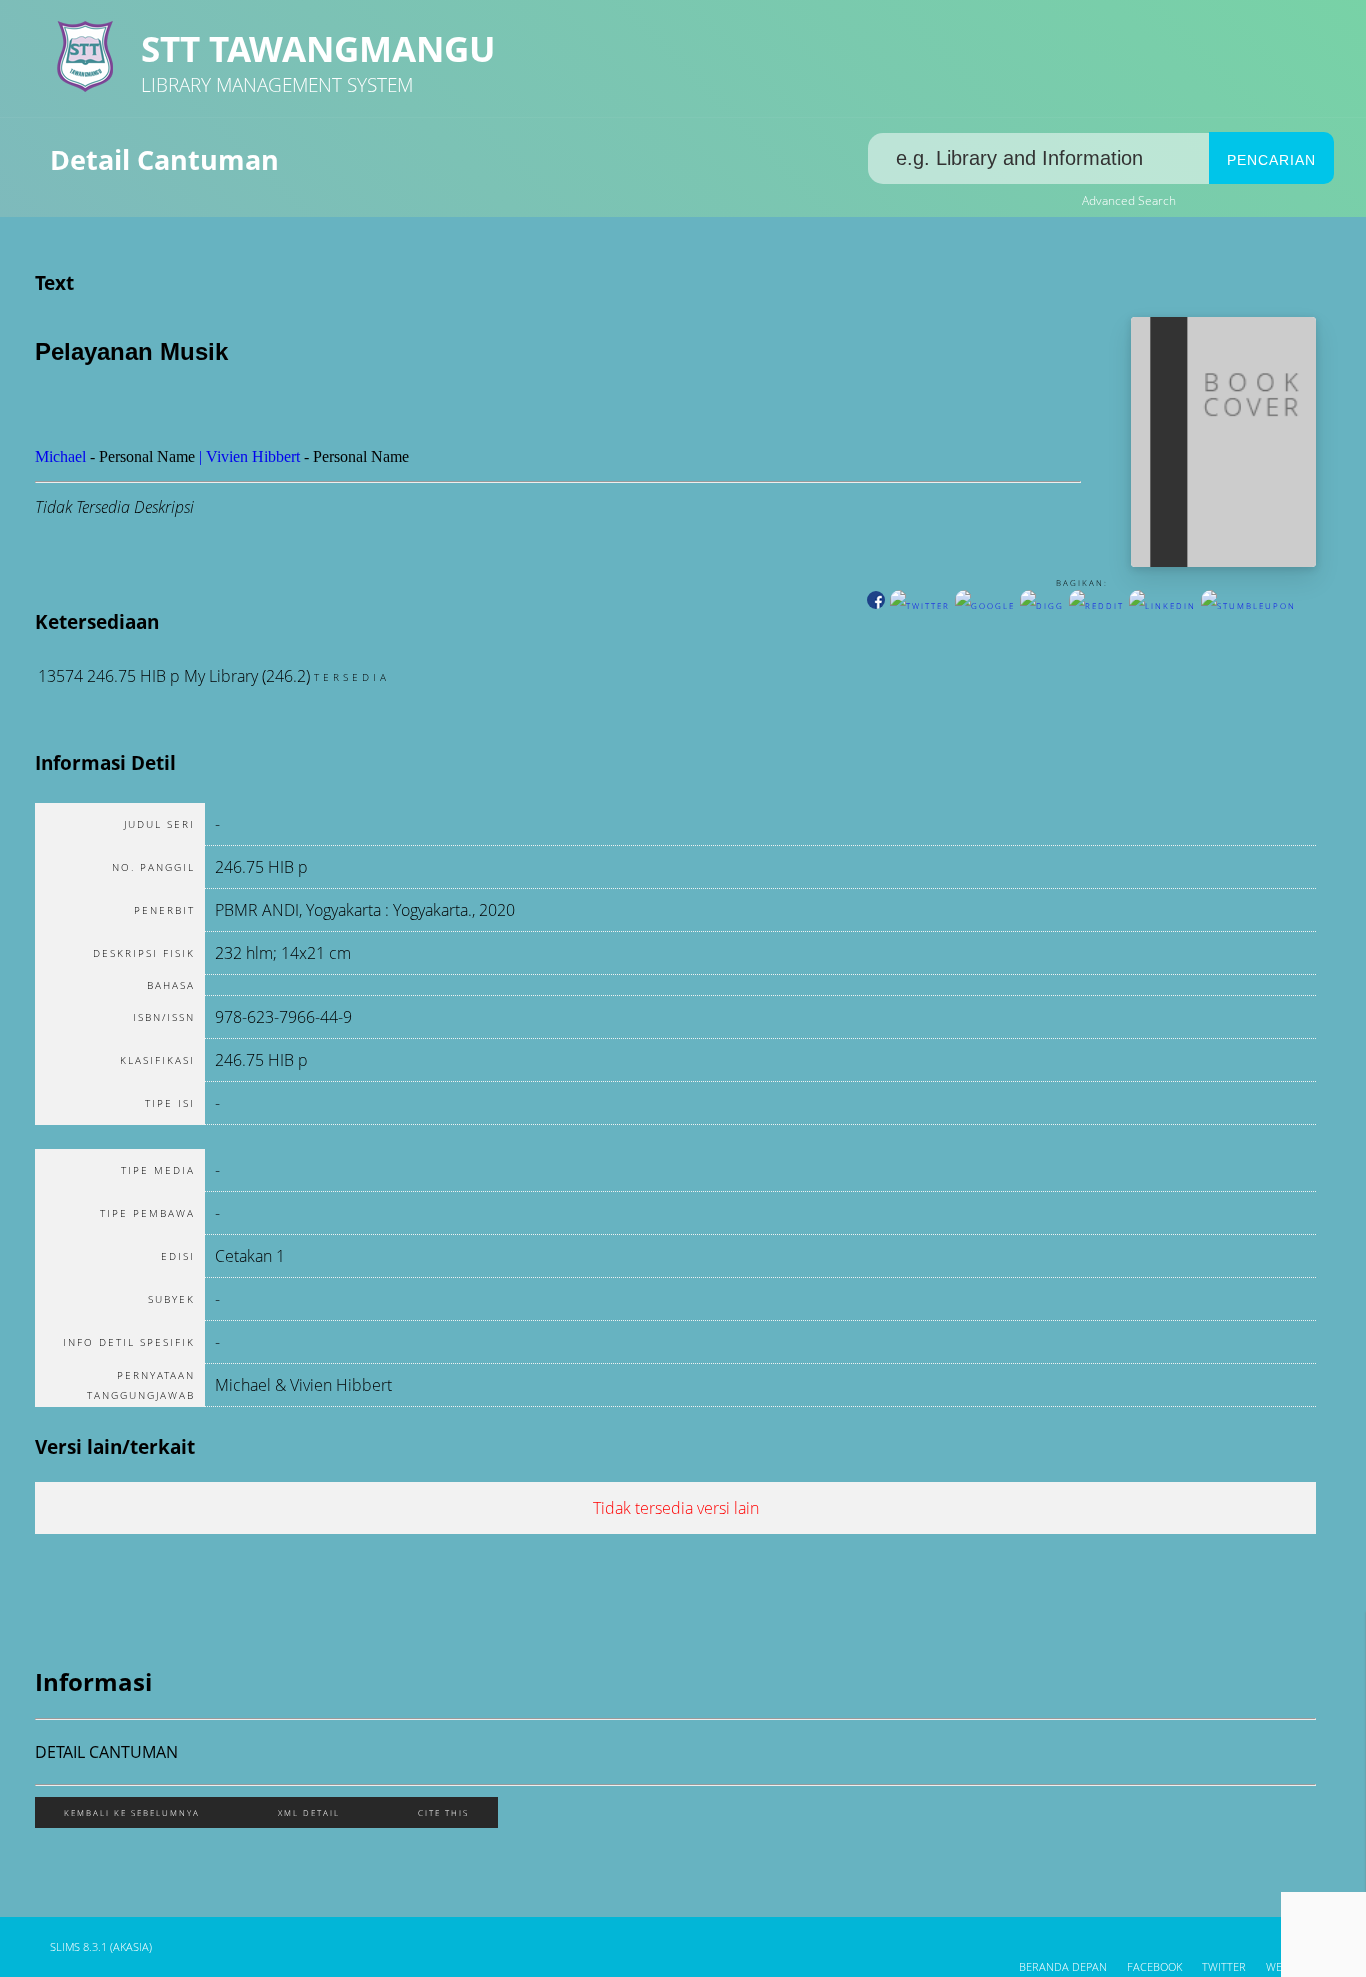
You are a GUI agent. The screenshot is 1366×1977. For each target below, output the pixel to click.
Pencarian (1271, 160)
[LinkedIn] (1162, 605)
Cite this (443, 1812)
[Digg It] (1042, 605)
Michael (60, 456)
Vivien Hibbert (253, 456)
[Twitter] (920, 605)
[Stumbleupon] (1248, 605)
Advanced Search (1129, 200)
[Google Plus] (985, 605)
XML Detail (309, 1812)
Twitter (1224, 1967)
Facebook (1154, 1967)
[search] (1039, 158)
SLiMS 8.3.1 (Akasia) (101, 1947)
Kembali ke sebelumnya (132, 1812)
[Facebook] (876, 605)
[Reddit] (1096, 605)
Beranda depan (1063, 1967)
